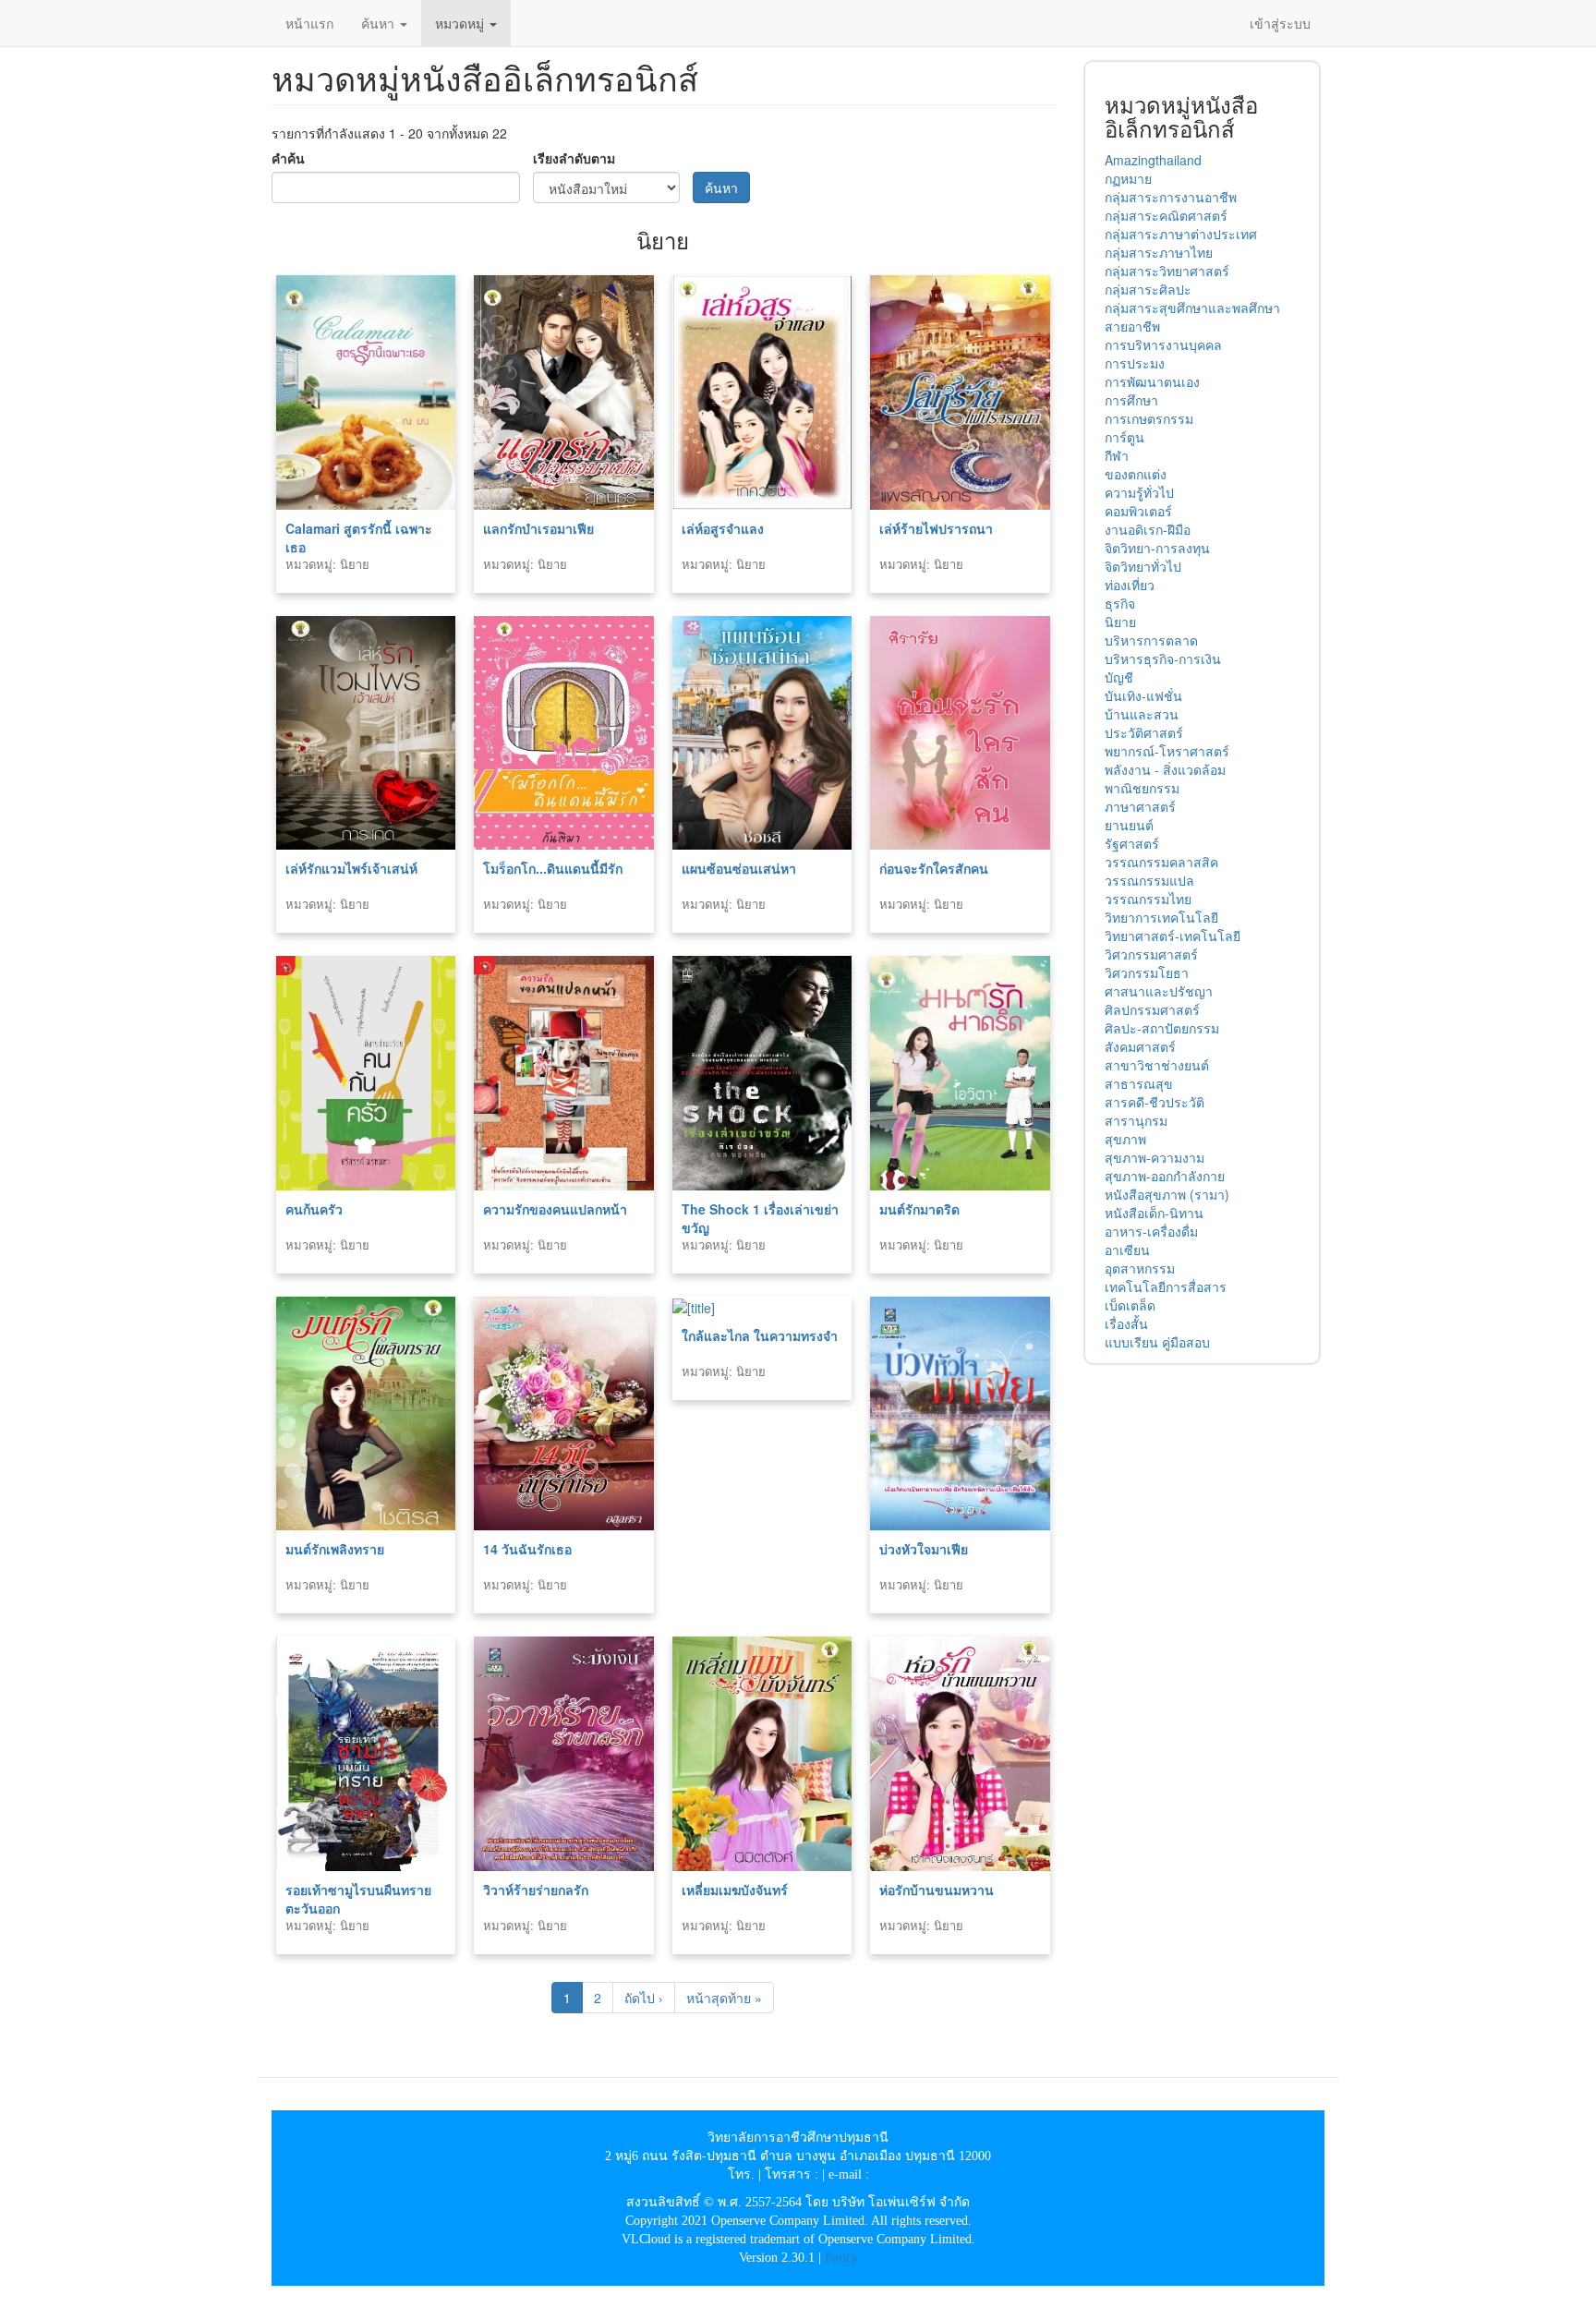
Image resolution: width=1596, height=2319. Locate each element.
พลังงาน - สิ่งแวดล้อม (1165, 769)
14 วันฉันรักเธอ (527, 1549)
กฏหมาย (1128, 178)
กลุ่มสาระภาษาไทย (1159, 252)
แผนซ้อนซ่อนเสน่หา (739, 868)
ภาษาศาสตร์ (1140, 806)
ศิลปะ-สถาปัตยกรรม (1162, 1028)
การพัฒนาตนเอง (1152, 381)
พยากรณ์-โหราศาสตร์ (1167, 751)
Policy (841, 2258)
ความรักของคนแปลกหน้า (555, 1209)
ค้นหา (380, 23)
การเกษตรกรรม (1149, 418)
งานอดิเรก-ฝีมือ (1148, 529)
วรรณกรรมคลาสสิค (1161, 862)
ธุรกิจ (1120, 603)
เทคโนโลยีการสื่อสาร (1166, 1286)
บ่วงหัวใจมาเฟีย (924, 1549)
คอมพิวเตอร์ (1138, 511)
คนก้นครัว (314, 1209)
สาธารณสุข (1139, 1083)
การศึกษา (1131, 400)
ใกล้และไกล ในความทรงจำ (760, 1335)
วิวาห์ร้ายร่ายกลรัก (536, 1890)
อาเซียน (1127, 1250)
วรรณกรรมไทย (1148, 899)
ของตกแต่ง (1136, 474)
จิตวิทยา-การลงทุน (1157, 548)
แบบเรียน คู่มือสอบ (1157, 1342)
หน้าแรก (309, 23)
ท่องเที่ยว (1130, 585)
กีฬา (1117, 455)
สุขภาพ (1125, 1139)
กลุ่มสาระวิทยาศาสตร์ (1167, 271)
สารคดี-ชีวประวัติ (1155, 1102)
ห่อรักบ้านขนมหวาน (937, 1890)
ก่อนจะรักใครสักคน (934, 868)
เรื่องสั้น (1126, 1323)
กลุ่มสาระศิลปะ (1148, 289)
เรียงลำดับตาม (574, 158)
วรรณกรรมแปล (1149, 880)
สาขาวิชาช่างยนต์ (1157, 1065)
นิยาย (1120, 622)
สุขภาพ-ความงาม (1155, 1157)
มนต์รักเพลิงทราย (335, 1549)
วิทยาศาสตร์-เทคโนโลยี (1173, 936)
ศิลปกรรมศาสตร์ (1152, 1009)
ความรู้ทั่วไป (1139, 492)
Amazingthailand (1153, 160)
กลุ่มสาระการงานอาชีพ (1171, 197)
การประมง (1135, 363)
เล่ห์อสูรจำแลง (723, 528)
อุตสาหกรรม (1140, 1268)
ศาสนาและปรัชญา (1159, 991)
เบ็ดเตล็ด (1130, 1305)
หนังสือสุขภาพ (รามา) (1167, 1194)
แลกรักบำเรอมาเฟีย (538, 528)
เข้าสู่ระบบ (1280, 23)
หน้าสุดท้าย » (724, 1998)
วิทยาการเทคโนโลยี (1161, 917)
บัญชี (1119, 677)
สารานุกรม (1136, 1120)
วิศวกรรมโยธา (1147, 972)
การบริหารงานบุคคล (1163, 344)
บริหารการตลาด (1151, 640)
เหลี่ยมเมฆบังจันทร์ (735, 1890)
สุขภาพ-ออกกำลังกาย (1165, 1176)
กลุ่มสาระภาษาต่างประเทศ (1181, 234)
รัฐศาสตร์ (1132, 843)
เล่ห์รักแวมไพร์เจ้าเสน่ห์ (351, 868)
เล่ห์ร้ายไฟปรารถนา (936, 528)
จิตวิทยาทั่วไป (1143, 566)
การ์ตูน (1124, 437)
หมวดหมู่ (461, 23)
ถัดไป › (644, 1998)
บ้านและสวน (1142, 714)
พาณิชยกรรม (1142, 788)
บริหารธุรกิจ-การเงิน (1163, 658)
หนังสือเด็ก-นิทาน (1154, 1213)
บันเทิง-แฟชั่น (1143, 695)
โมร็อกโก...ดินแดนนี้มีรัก (553, 868)
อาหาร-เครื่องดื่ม (1151, 1231)
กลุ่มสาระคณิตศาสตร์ (1166, 215)
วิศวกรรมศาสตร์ (1151, 954)
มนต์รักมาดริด (919, 1209)
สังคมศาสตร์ (1140, 1046)
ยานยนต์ (1129, 825)
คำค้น (288, 158)
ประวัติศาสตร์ (1144, 732)
